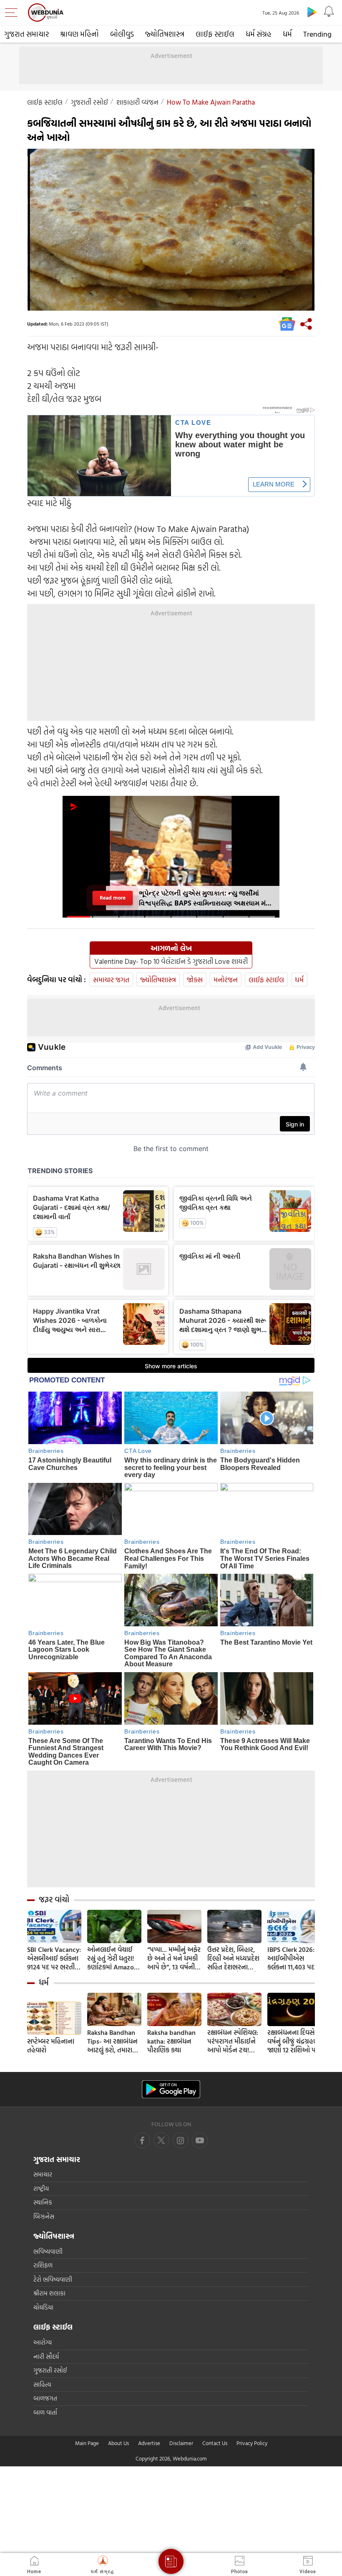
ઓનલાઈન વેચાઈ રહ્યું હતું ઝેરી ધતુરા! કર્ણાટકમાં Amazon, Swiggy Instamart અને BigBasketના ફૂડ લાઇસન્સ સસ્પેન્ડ (114, 1958)
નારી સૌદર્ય (46, 2357)
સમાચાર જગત (111, 979)
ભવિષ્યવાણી (48, 2251)
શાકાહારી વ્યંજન (137, 102)
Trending (317, 34)
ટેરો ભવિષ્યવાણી (53, 2279)
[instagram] (200, 2140)
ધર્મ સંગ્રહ (259, 34)
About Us (118, 2443)
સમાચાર (43, 2174)
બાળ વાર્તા (45, 2412)
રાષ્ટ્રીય (41, 2188)
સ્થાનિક (43, 2202)
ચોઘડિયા (43, 2307)
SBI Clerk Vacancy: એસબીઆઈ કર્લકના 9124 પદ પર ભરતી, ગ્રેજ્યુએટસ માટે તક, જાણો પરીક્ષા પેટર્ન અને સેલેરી (54, 1958)
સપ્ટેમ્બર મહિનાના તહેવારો (51, 2046)
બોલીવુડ (122, 34)
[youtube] (181, 2140)
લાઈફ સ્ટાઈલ (215, 34)
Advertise (149, 2443)
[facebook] (142, 2140)
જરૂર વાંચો (54, 1899)
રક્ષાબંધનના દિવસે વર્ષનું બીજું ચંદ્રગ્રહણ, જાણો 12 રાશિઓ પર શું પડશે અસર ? (294, 2041)
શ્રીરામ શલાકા (49, 2293)
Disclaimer (181, 2443)
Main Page (87, 2443)
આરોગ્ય (43, 2342)
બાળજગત (45, 2398)
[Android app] (171, 2089)
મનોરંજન (226, 979)
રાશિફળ (43, 2265)
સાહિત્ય (42, 2384)
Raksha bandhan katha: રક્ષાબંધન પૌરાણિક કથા (171, 2041)
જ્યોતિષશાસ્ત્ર (165, 34)
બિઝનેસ (44, 2216)
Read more (113, 898)
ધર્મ (287, 34)
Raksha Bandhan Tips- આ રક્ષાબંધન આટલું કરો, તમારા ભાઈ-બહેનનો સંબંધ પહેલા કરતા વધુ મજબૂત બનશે (113, 2041)
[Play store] (312, 12)
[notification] (329, 12)
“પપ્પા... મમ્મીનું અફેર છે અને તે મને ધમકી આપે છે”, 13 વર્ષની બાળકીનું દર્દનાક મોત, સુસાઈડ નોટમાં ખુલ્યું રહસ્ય (174, 1958)
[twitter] (161, 2140)
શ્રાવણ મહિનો (79, 34)
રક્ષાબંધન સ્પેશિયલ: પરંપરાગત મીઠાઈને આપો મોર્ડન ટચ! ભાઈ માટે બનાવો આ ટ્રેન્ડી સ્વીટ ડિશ (233, 2041)
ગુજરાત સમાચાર (26, 34)
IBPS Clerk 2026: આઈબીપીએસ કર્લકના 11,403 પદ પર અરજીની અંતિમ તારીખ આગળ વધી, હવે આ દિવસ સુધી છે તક (294, 1958)
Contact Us (215, 2443)
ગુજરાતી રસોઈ (89, 102)
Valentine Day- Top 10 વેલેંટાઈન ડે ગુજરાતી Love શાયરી (171, 961)
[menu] (13, 13)
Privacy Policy (252, 2443)
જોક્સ (195, 979)
